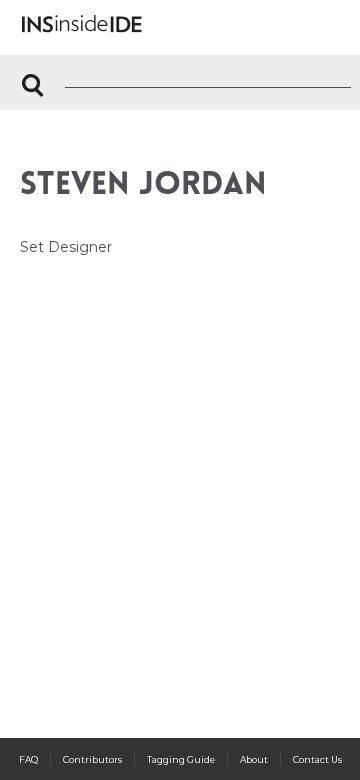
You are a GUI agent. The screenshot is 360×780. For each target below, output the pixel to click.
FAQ (28, 759)
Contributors (92, 759)
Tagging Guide (181, 759)
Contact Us (317, 759)
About (254, 759)
